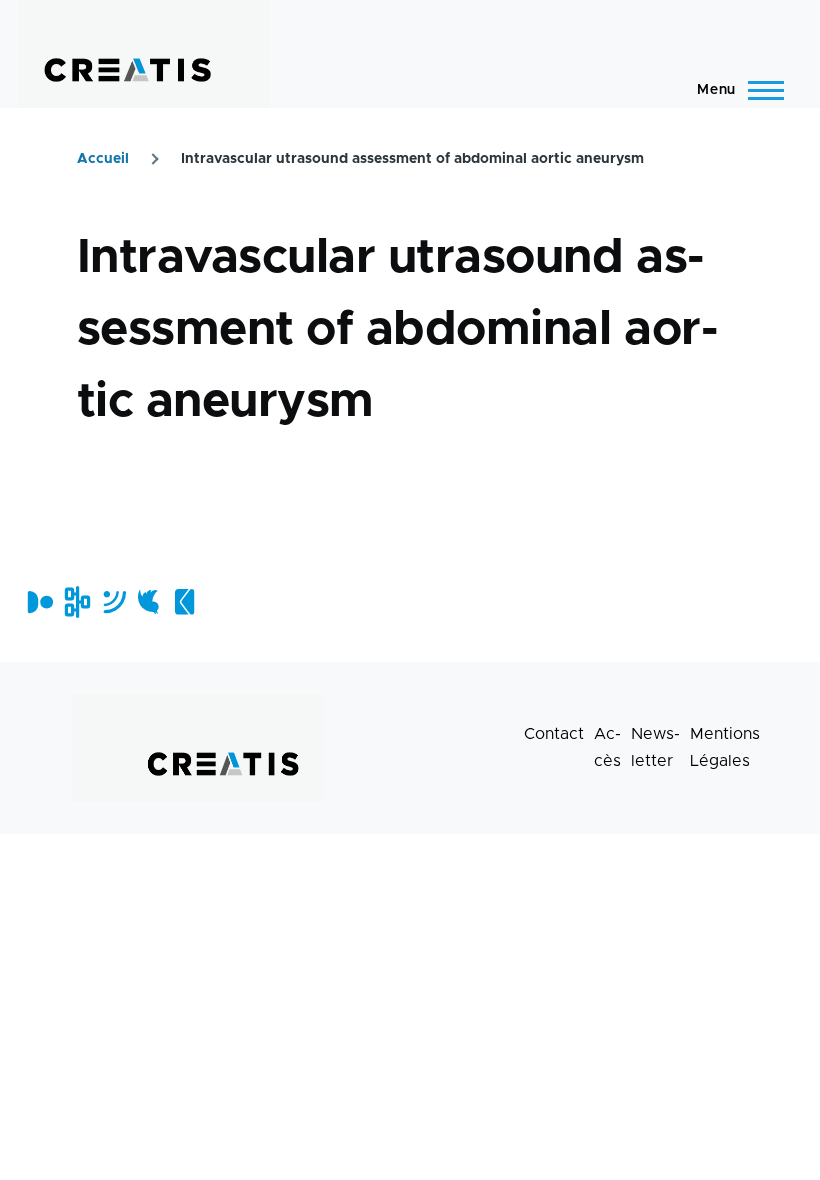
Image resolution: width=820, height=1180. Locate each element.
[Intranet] (75, 602)
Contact (554, 734)
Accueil (103, 159)
